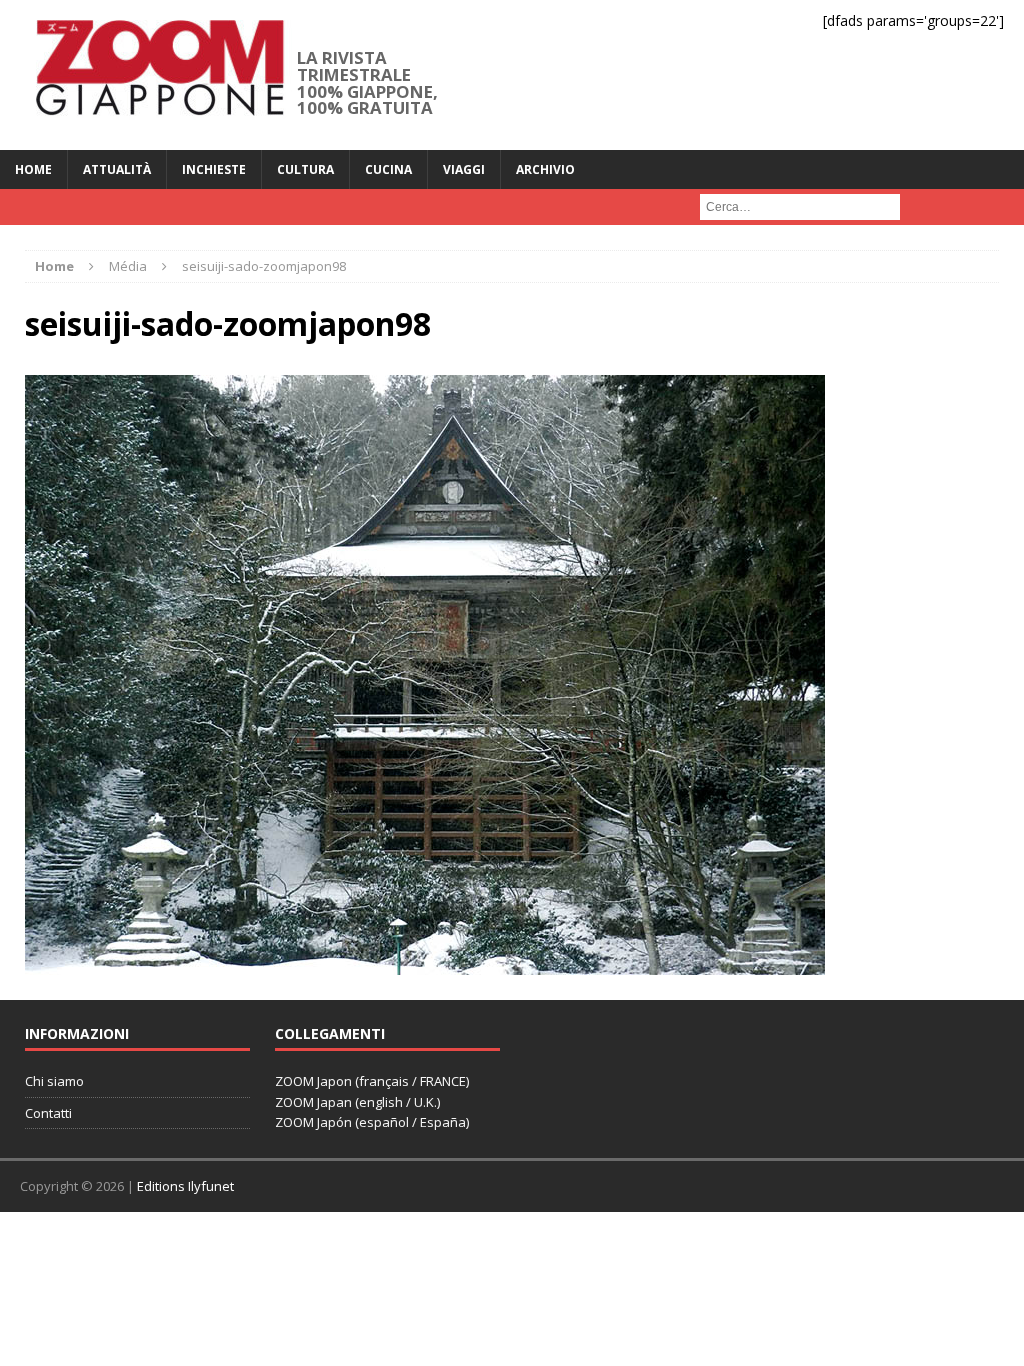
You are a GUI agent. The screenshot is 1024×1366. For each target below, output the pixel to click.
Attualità (117, 169)
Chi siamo (54, 1081)
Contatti (48, 1113)
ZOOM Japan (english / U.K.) (357, 1102)
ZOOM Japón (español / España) (372, 1122)
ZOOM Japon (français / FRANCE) (372, 1081)
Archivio (545, 169)
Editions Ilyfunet (185, 1186)
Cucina (388, 169)
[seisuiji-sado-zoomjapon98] (425, 962)
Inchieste (214, 169)
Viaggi (464, 169)
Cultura (305, 169)
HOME (33, 169)
